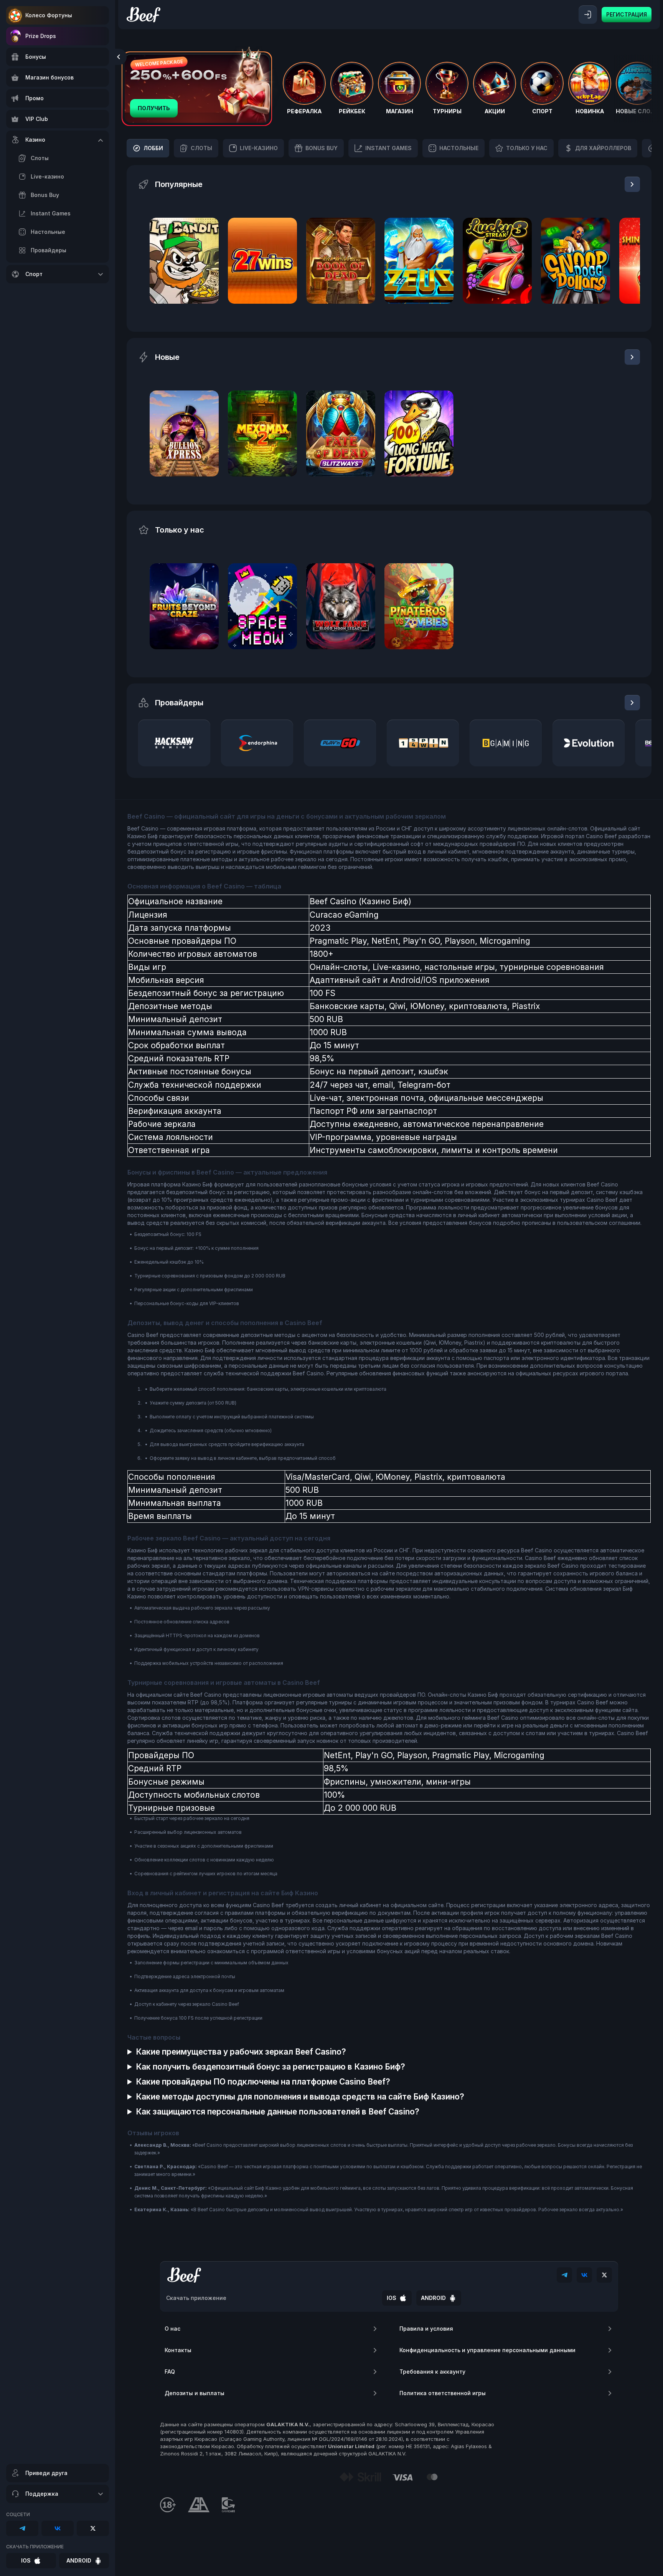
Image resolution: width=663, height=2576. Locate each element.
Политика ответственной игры (443, 2393)
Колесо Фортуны (49, 15)
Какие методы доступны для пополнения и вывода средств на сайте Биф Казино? (300, 2097)
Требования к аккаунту (432, 2372)
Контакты (178, 2350)
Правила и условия (426, 2329)
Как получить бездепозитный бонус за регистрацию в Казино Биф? (270, 2067)
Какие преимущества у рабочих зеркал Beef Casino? (241, 2052)
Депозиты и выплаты (195, 2393)
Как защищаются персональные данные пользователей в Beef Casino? (278, 2112)
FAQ (170, 2372)
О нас (172, 2329)
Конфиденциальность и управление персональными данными (487, 2350)
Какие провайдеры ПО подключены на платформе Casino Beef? (263, 2082)
